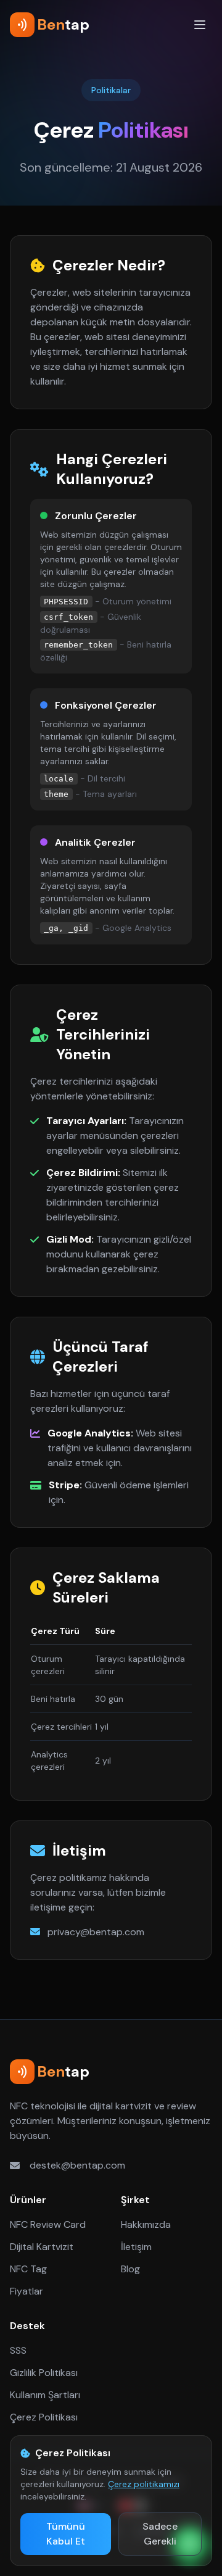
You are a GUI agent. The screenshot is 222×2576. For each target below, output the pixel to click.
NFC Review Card (48, 2224)
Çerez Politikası (44, 2417)
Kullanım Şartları (45, 2395)
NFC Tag (28, 2269)
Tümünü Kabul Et (66, 2534)
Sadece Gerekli (160, 2534)
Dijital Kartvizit (42, 2247)
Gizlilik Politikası (44, 2373)
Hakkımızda (146, 2224)
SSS (18, 2350)
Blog (130, 2269)
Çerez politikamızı (144, 2484)
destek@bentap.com (77, 2165)
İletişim (136, 2247)
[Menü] (200, 25)
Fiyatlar (27, 2291)
